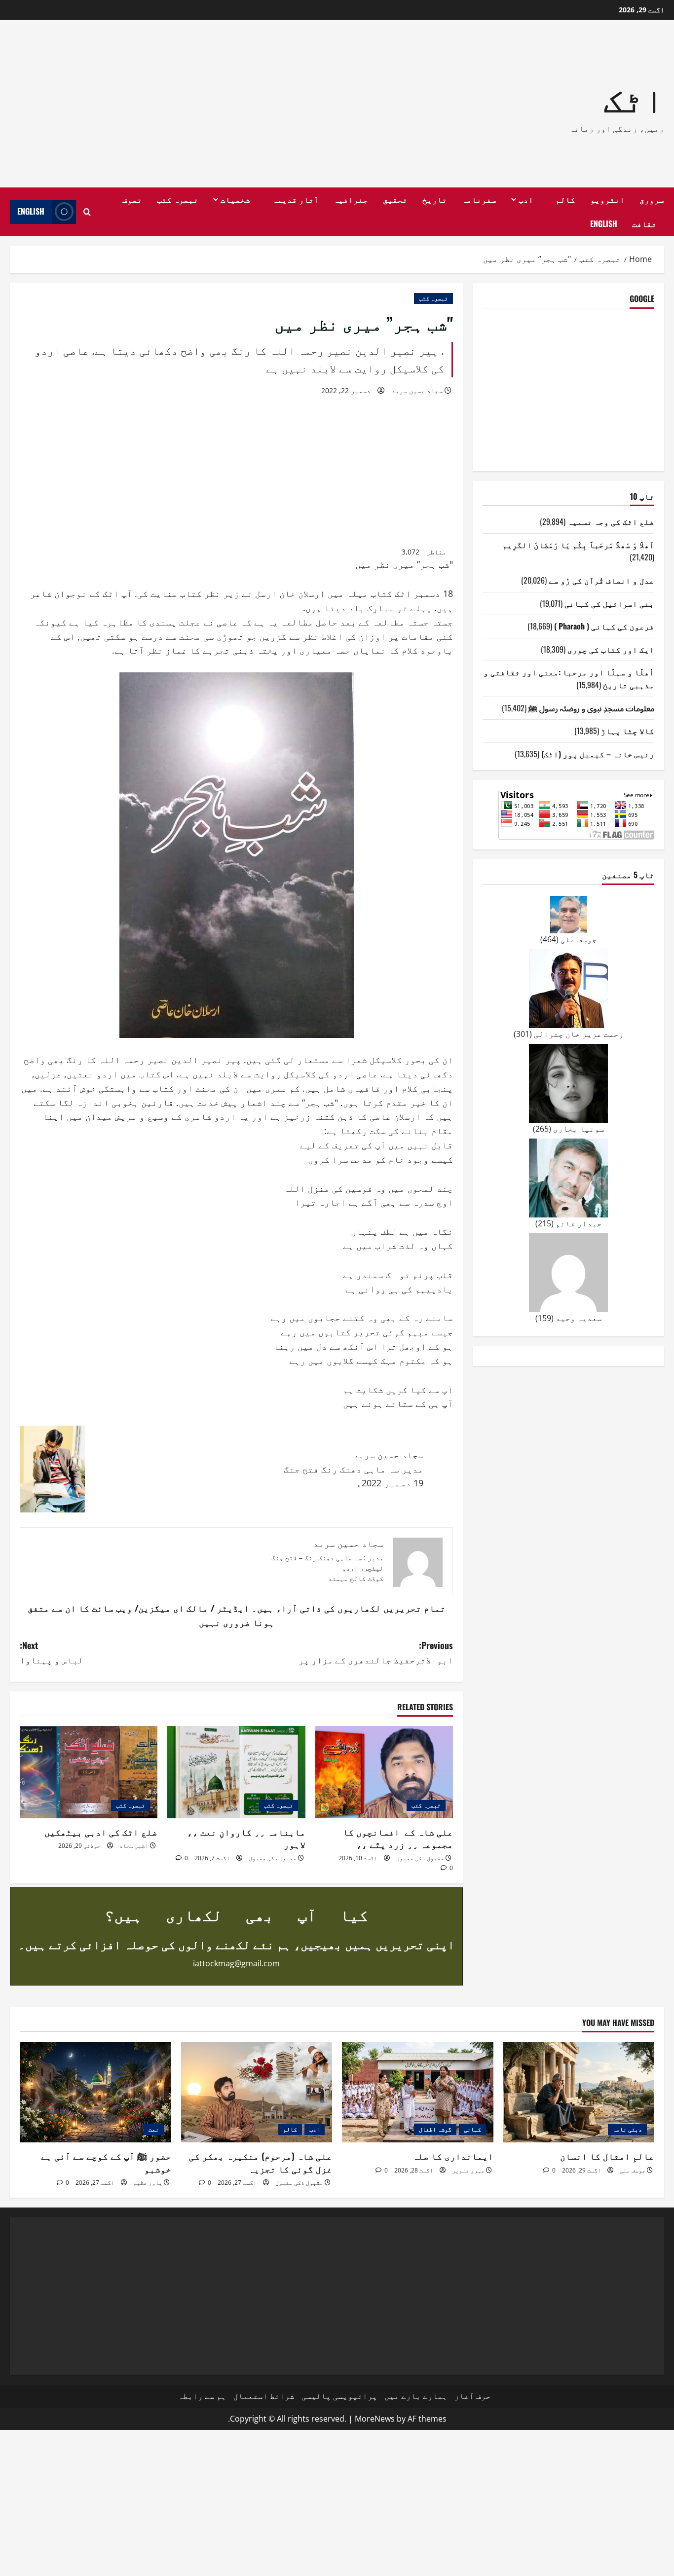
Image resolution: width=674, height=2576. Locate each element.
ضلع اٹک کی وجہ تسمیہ (611, 521)
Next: (52, 1652)
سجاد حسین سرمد (417, 390)
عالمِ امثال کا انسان (607, 2156)
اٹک (634, 97)
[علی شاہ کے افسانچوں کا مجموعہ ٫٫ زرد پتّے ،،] (384, 1772)
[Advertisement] (204, 104)
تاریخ (435, 199)
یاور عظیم (148, 2183)
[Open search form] (87, 212)
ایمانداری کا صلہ (453, 2156)
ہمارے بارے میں (416, 2396)
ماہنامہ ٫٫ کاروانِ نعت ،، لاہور (246, 1838)
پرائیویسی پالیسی (339, 2396)
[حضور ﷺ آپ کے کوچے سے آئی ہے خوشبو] (95, 2092)
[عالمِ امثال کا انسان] (579, 2092)
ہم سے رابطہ (202, 2396)
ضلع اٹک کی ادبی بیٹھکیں (101, 1832)
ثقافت (644, 223)
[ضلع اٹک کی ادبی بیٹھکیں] (89, 1772)
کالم (565, 199)
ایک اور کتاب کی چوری (611, 649)
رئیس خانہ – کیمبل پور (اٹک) (598, 753)
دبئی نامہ (627, 2129)
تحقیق (395, 199)
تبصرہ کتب (178, 199)
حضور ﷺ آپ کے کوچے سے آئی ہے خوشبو (106, 2162)
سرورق (652, 199)
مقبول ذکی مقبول (420, 1858)
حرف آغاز (473, 2396)
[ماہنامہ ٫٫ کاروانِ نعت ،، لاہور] (236, 1772)
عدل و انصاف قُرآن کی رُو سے (601, 580)
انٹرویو (607, 199)
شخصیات (235, 199)
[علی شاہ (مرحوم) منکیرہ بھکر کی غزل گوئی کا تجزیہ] (257, 2092)
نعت (154, 2129)
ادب (526, 199)
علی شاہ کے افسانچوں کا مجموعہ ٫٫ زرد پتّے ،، (398, 1838)
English (604, 223)
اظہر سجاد (134, 1846)
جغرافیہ (351, 199)
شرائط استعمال (264, 2396)
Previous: (376, 1652)
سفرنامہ (479, 199)
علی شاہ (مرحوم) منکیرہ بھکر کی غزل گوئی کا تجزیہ (259, 2162)
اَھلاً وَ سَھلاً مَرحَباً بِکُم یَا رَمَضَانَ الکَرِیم (578, 544)
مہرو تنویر (468, 2170)
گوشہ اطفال (435, 2129)
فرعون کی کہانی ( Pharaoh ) (604, 626)
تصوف (132, 199)
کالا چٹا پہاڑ (628, 730)
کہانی (472, 2129)
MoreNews (375, 2419)
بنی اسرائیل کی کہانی (609, 603)
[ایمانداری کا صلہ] (418, 2092)
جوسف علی (633, 2170)
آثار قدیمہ (296, 199)
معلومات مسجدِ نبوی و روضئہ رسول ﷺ (591, 707)
